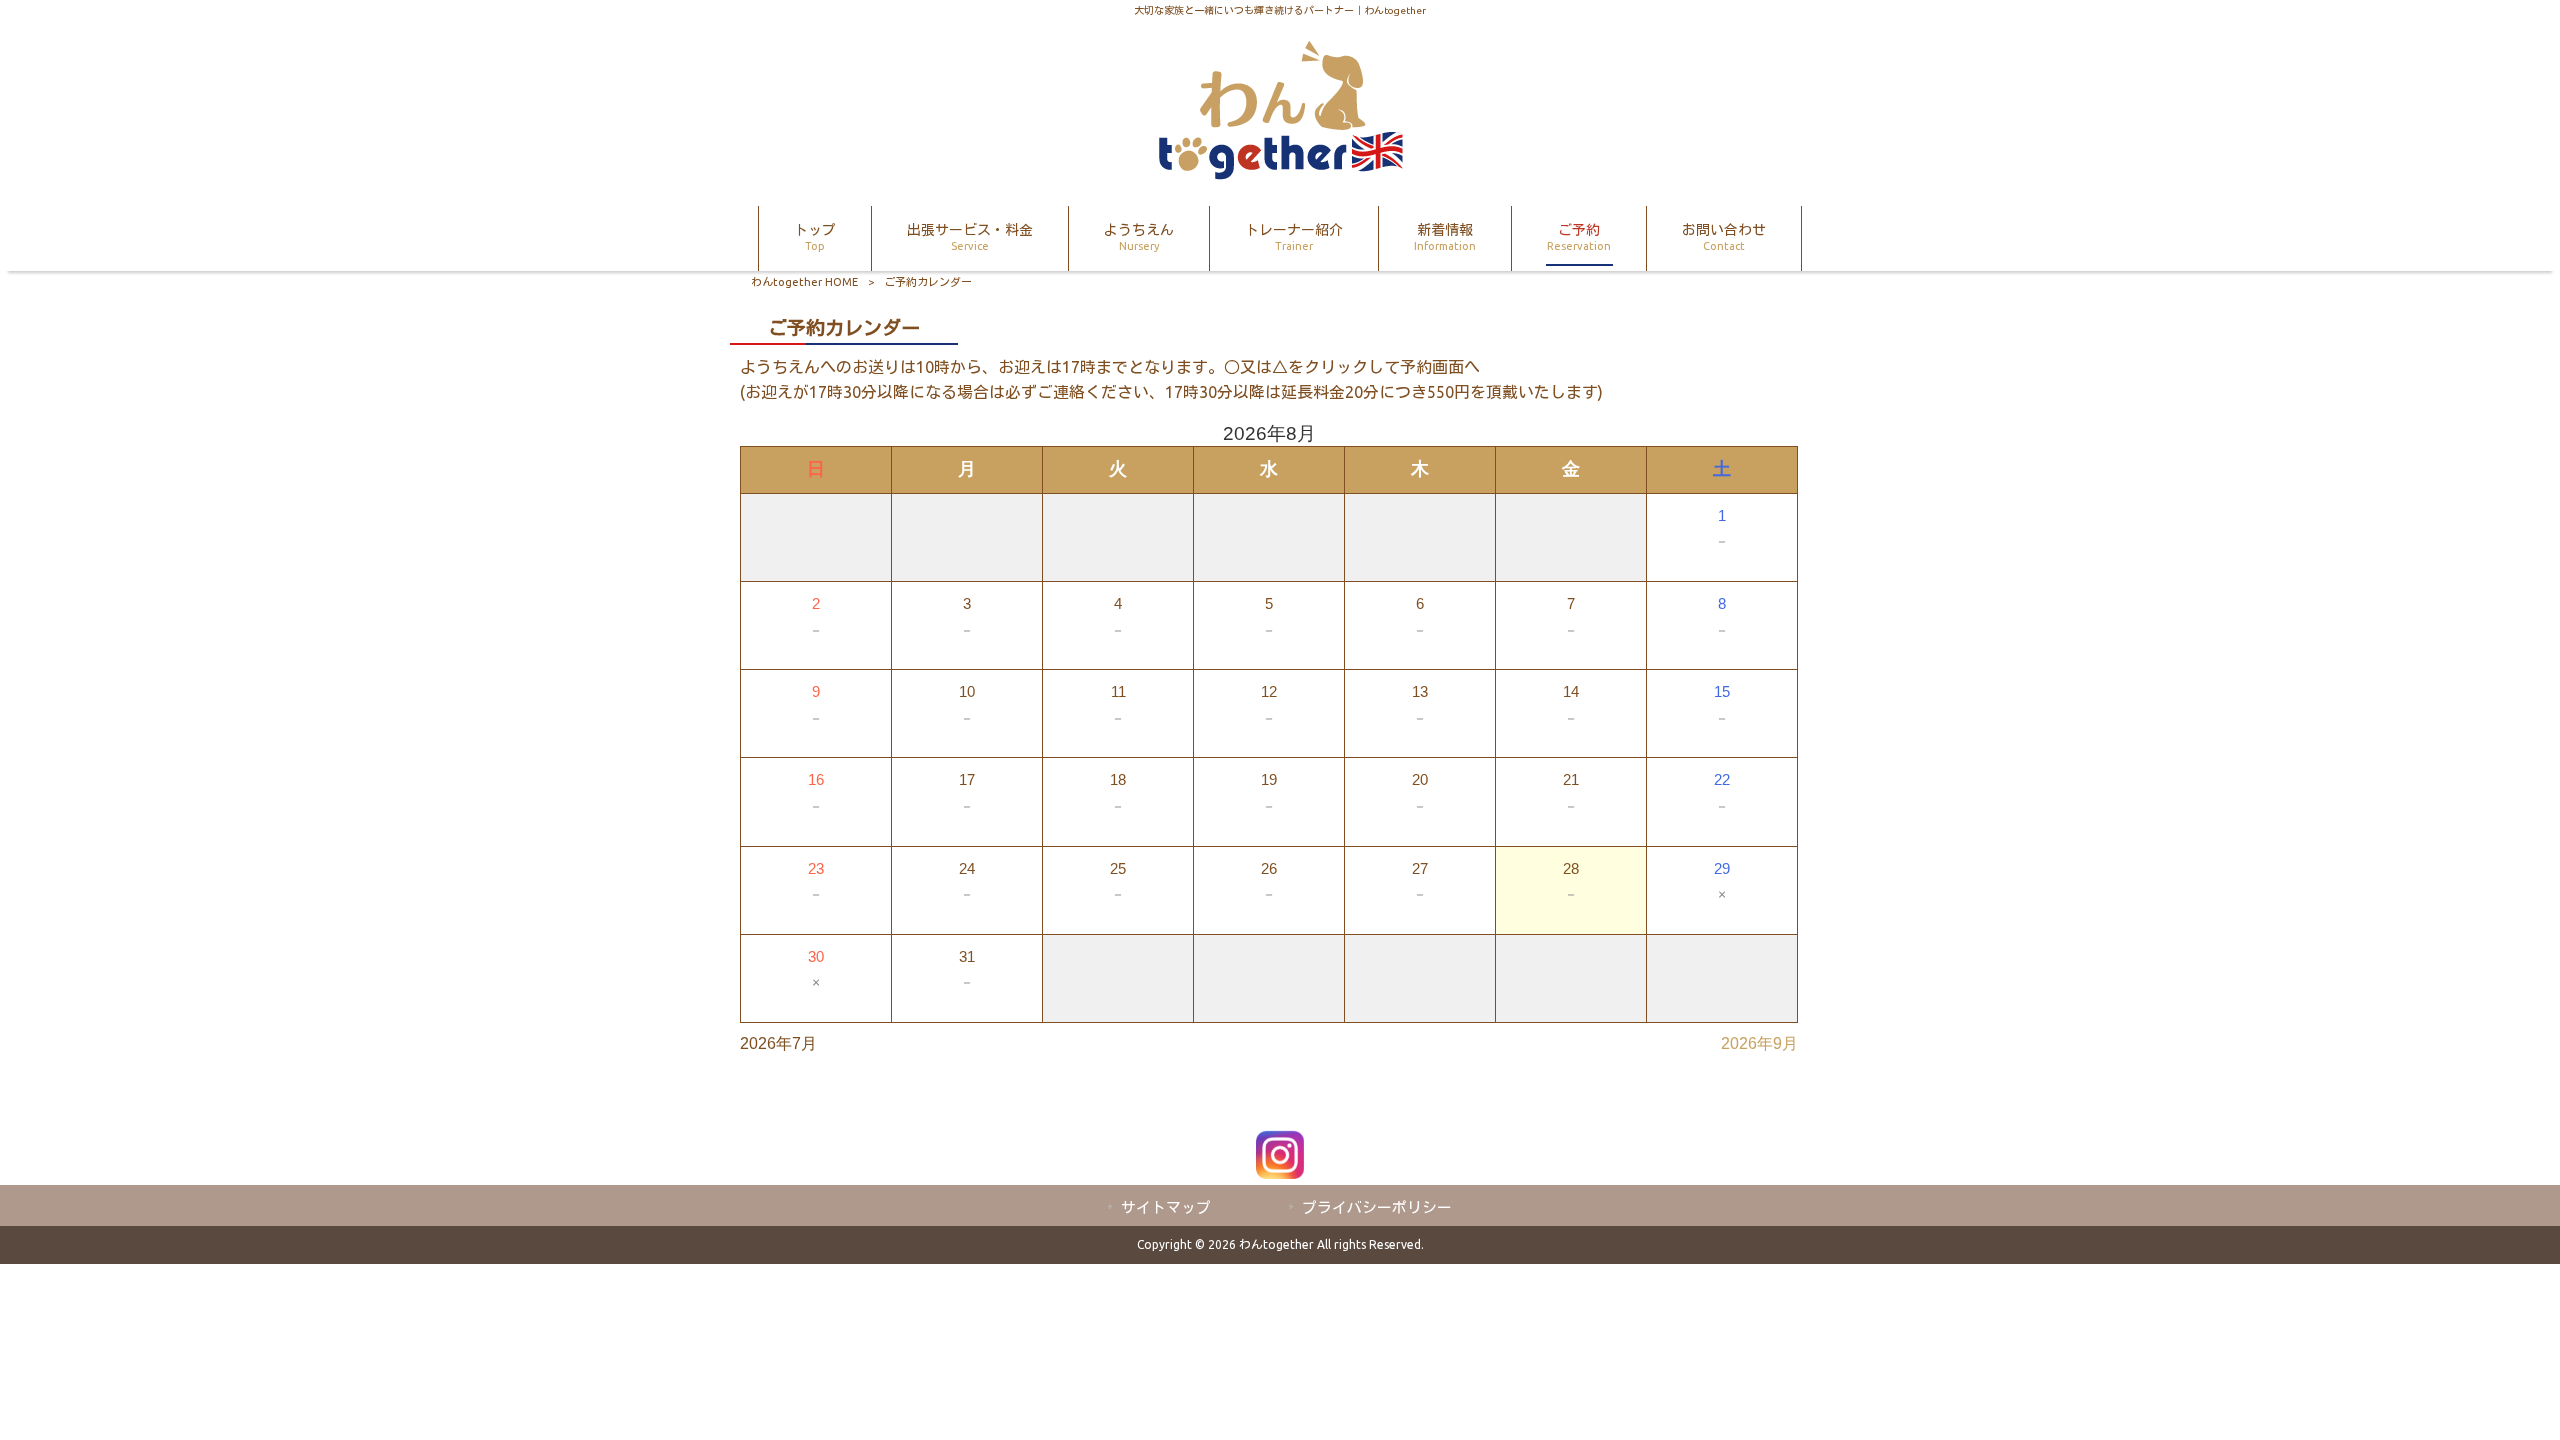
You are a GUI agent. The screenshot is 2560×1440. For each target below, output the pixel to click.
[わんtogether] (1280, 174)
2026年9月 (1759, 1043)
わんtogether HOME (804, 282)
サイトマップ (1166, 1207)
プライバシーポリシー (1377, 1207)
